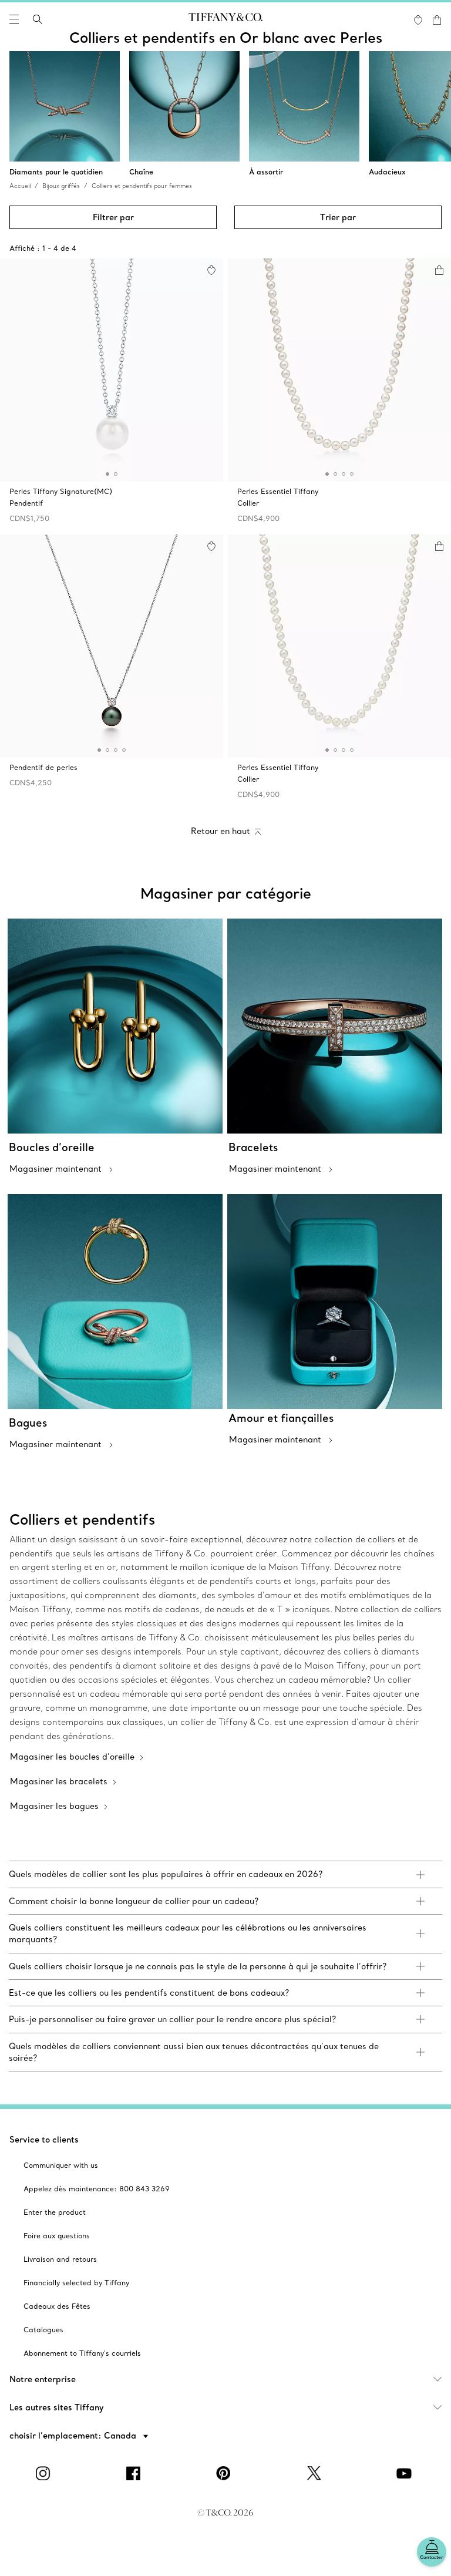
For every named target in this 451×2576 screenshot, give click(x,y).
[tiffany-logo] (225, 19)
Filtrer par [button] (113, 217)
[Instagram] (45, 2473)
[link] (225, 1874)
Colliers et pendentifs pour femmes (142, 186)
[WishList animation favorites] (418, 20)
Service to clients (44, 2140)
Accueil (20, 186)
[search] (38, 19)
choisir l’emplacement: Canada (74, 2436)
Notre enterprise (43, 2379)
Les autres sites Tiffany (57, 2407)
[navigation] (14, 19)
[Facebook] (135, 2473)
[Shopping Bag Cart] (437, 20)
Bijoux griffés (61, 186)
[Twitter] (316, 2473)
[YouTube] (406, 2473)
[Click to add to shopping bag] (439, 270)
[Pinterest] (225, 2473)
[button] (14, 19)
